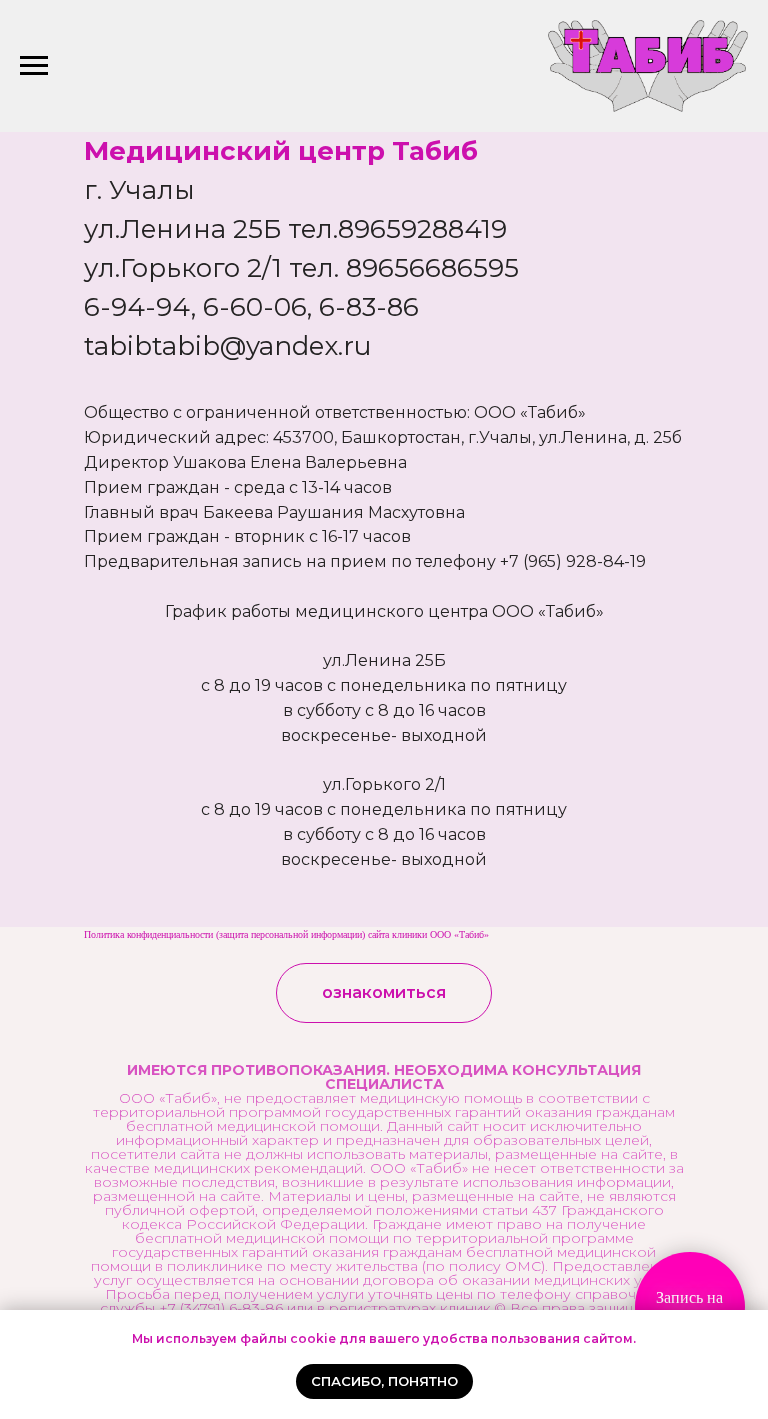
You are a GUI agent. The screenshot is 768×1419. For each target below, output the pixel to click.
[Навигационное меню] (34, 66)
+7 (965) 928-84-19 (573, 561)
